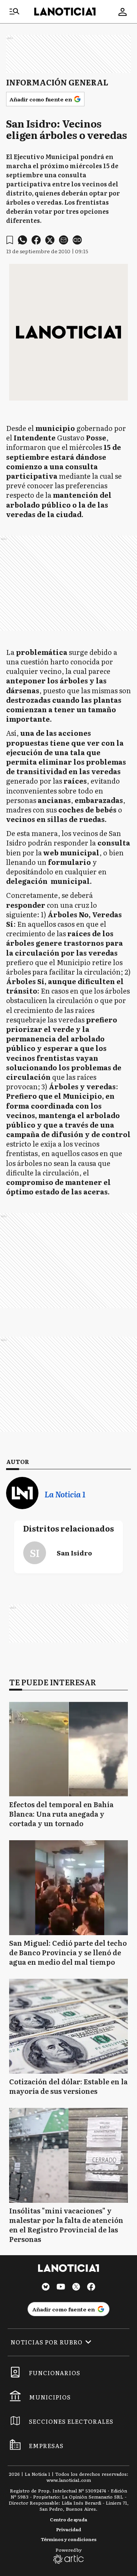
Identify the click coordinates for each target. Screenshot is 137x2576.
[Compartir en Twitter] (50, 240)
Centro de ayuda (68, 2519)
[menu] (14, 12)
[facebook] (36, 240)
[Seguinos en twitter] (76, 2288)
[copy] (77, 240)
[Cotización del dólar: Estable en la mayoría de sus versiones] (68, 2026)
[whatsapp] (22, 240)
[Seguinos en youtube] (61, 2288)
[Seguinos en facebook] (91, 2288)
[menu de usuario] (123, 12)
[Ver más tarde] (10, 240)
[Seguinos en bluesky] (46, 2288)
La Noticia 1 (65, 1494)
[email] (64, 240)
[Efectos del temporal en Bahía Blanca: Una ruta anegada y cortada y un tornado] (68, 1749)
